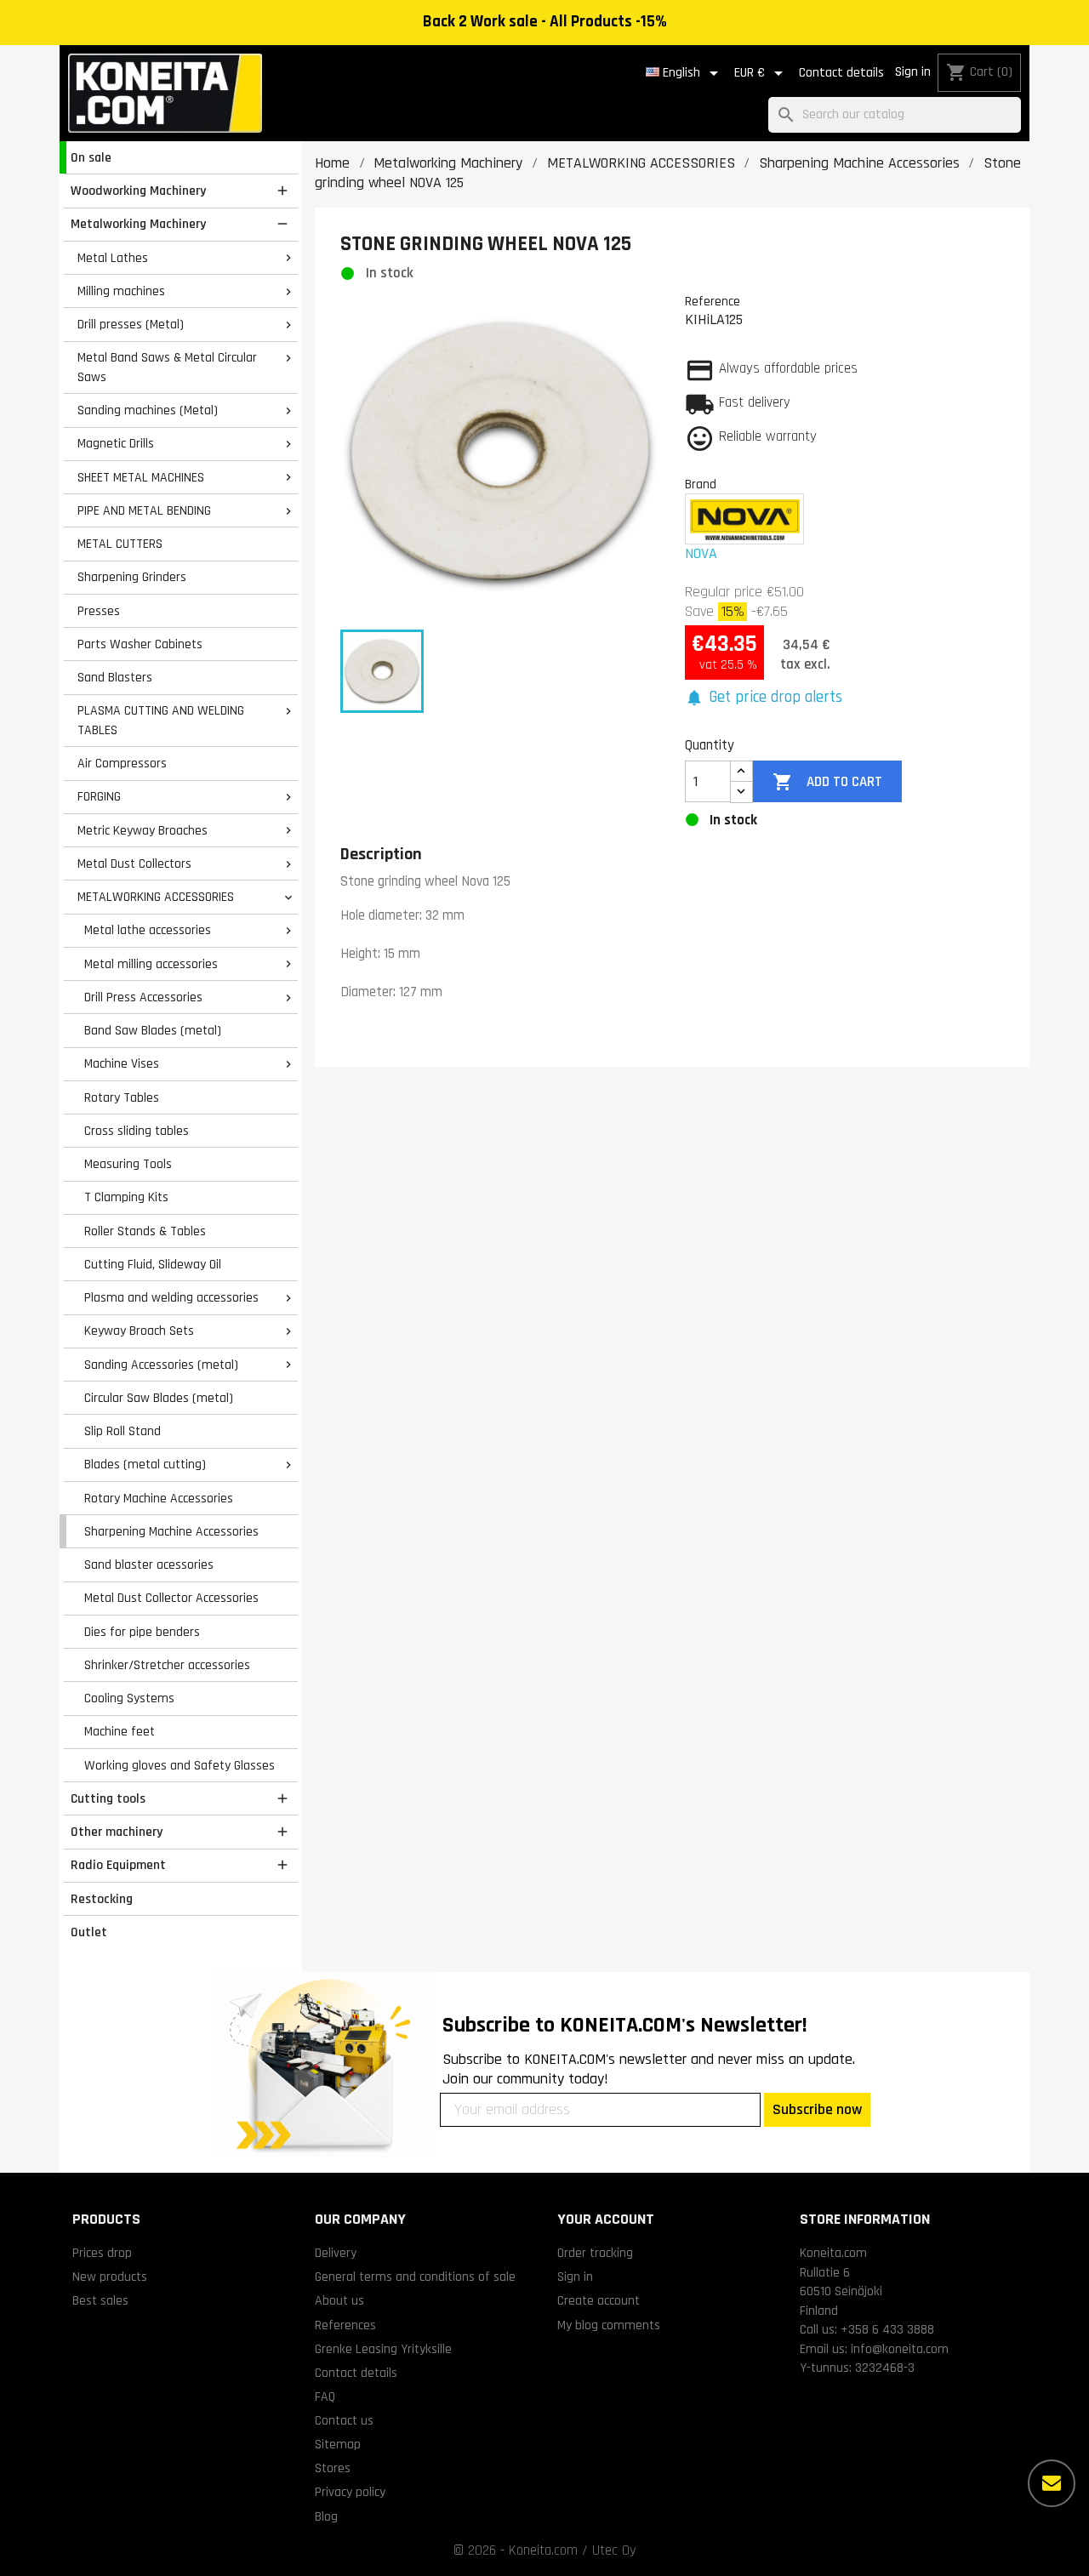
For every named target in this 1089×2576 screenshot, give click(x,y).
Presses (99, 611)
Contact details (841, 73)
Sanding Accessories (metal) (161, 1365)
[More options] (1052, 2483)
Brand (701, 484)
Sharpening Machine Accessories (171, 1531)
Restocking (102, 1899)
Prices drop (102, 2253)
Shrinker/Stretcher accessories (167, 1665)
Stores (333, 2468)
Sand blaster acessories (149, 1564)
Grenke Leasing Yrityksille (383, 2349)
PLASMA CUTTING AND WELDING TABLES (161, 720)
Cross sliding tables (137, 1131)
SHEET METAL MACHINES (141, 477)
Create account (599, 2300)
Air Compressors (122, 763)
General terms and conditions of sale (415, 2277)
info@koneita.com (900, 2349)
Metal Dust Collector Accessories (171, 1598)
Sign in (913, 72)
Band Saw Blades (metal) (153, 1030)
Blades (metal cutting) (145, 1464)
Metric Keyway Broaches (143, 830)
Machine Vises (122, 1063)
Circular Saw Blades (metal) (159, 1398)
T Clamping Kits (126, 1197)
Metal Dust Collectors (134, 863)
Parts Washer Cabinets (140, 644)
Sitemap (338, 2444)
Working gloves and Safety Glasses (180, 1765)
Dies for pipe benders (142, 1632)
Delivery (336, 2253)
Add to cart (827, 782)
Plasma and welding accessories (171, 1297)
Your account (606, 2219)
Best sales (100, 2300)
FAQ (325, 2396)
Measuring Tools (128, 1164)
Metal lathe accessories (148, 930)
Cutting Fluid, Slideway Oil (153, 1264)
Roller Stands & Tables (145, 1231)
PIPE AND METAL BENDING (144, 510)
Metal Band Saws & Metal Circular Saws (167, 367)
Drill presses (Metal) (131, 324)
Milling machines (121, 291)
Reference (713, 301)
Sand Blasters (115, 677)
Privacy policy (350, 2492)
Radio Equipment (118, 1865)
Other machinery (117, 1832)
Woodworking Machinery (138, 191)
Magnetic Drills (116, 443)
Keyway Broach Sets (139, 1331)
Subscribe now (817, 2109)
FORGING (99, 796)
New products (110, 2277)
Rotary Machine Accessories (159, 1498)
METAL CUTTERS (120, 544)
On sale (91, 157)
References (345, 2325)
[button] (764, 698)
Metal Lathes (113, 258)
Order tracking (595, 2253)
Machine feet (120, 1731)
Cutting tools (108, 1798)
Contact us (344, 2420)
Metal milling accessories (151, 964)
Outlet (89, 1932)
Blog (326, 2516)
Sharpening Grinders (132, 577)
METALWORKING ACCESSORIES (156, 897)
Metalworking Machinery (138, 224)
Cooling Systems (129, 1698)
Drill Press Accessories (143, 997)
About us (339, 2300)
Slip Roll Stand (123, 1431)
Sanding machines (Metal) (148, 410)
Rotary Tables (122, 1097)
